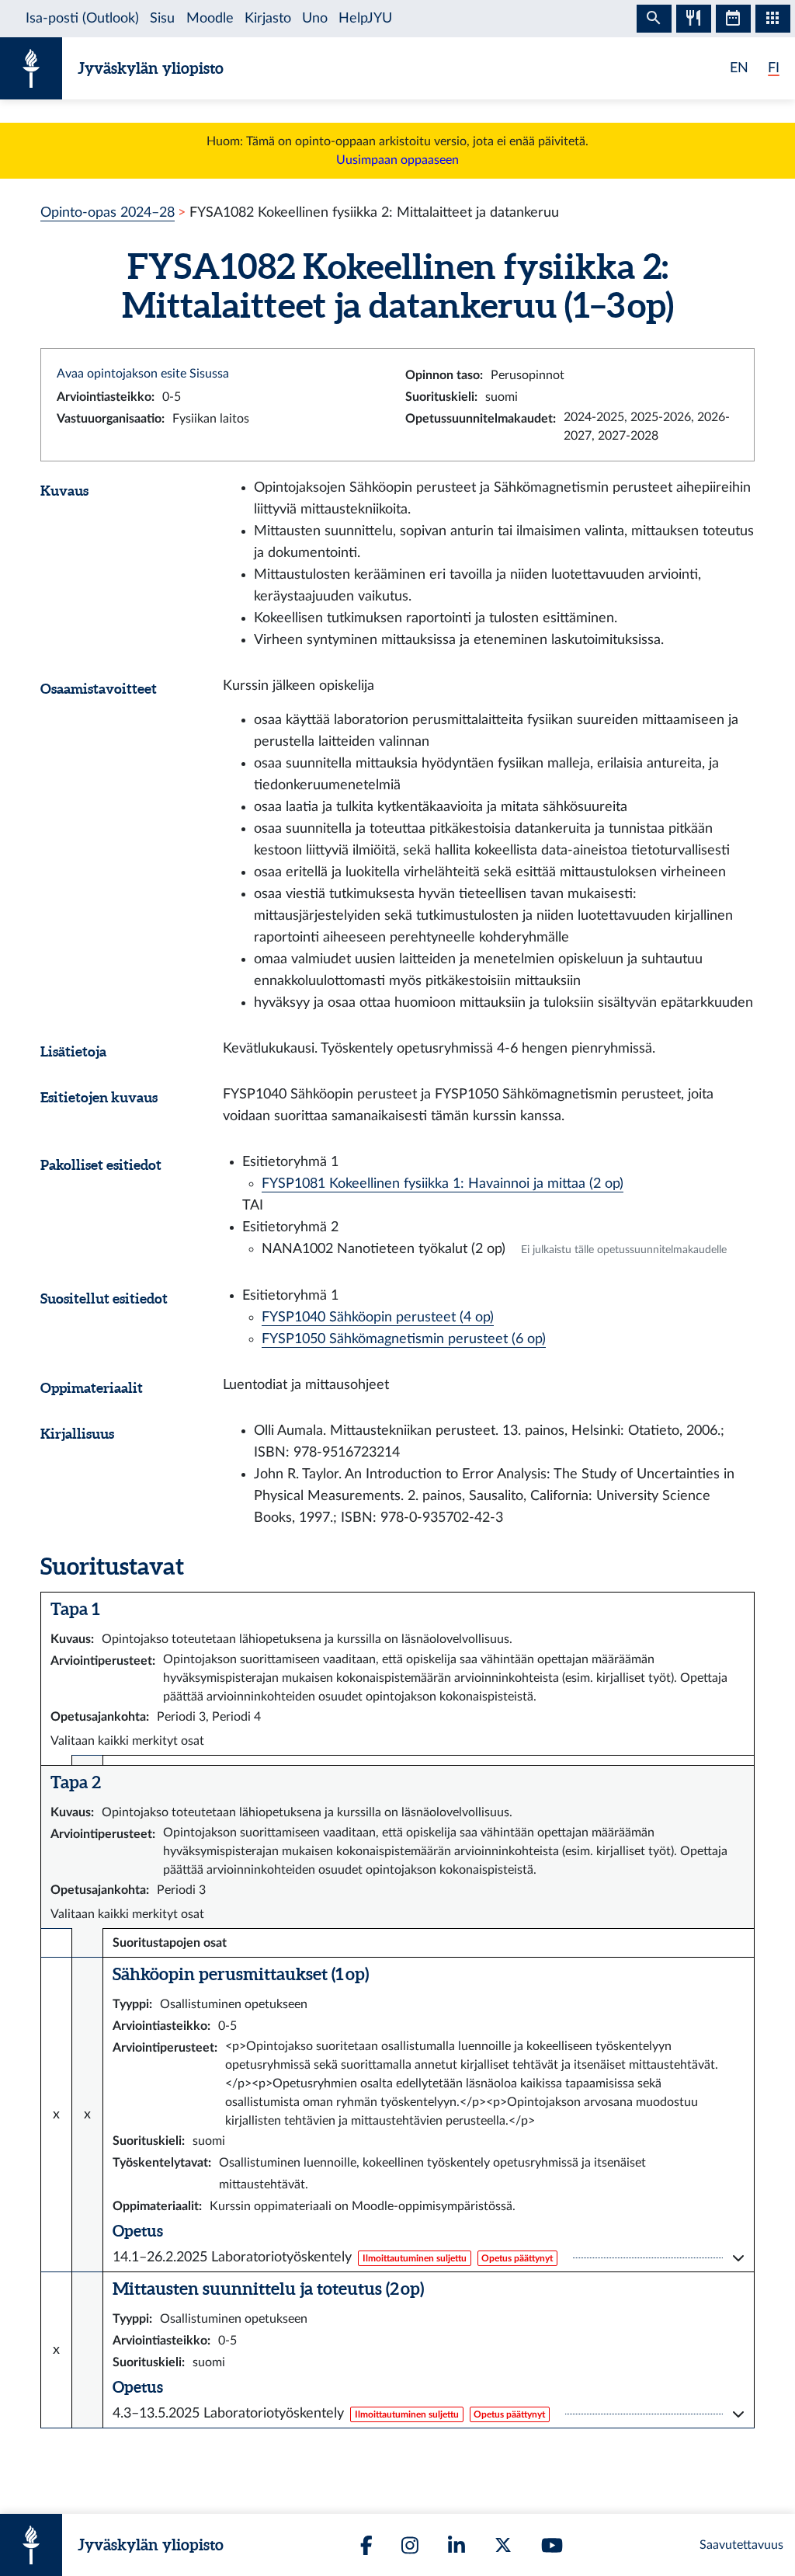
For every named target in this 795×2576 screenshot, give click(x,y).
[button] (429, 2257)
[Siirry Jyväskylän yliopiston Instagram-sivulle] (410, 2545)
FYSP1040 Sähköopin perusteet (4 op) (378, 1317)
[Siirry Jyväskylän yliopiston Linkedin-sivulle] (457, 2545)
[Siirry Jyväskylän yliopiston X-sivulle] (503, 2545)
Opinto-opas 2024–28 (108, 212)
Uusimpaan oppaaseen (397, 160)
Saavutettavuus (741, 2545)
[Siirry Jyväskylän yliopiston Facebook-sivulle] (366, 2545)
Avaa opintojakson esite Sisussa (143, 374)
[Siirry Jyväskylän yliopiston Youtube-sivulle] (552, 2545)
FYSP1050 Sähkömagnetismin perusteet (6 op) (404, 1339)
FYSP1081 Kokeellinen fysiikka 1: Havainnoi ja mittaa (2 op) (443, 1184)
